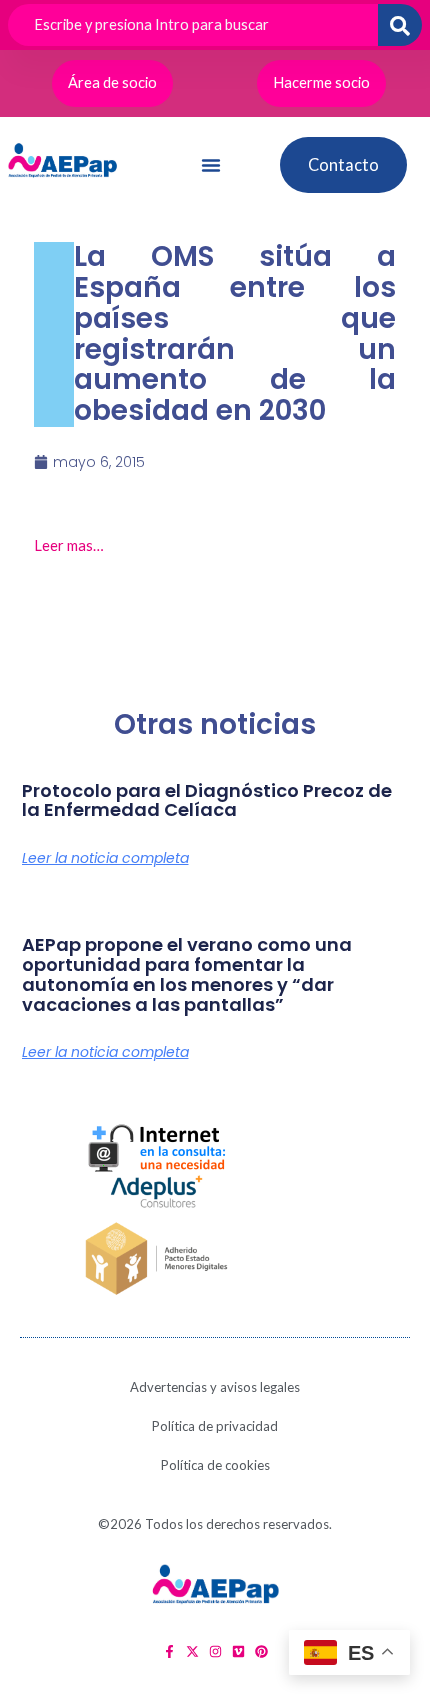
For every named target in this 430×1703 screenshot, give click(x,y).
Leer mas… (69, 545)
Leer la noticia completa (105, 858)
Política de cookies (215, 1465)
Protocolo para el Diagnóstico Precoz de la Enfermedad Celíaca (207, 800)
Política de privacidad (215, 1426)
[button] (211, 165)
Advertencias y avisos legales (215, 1387)
